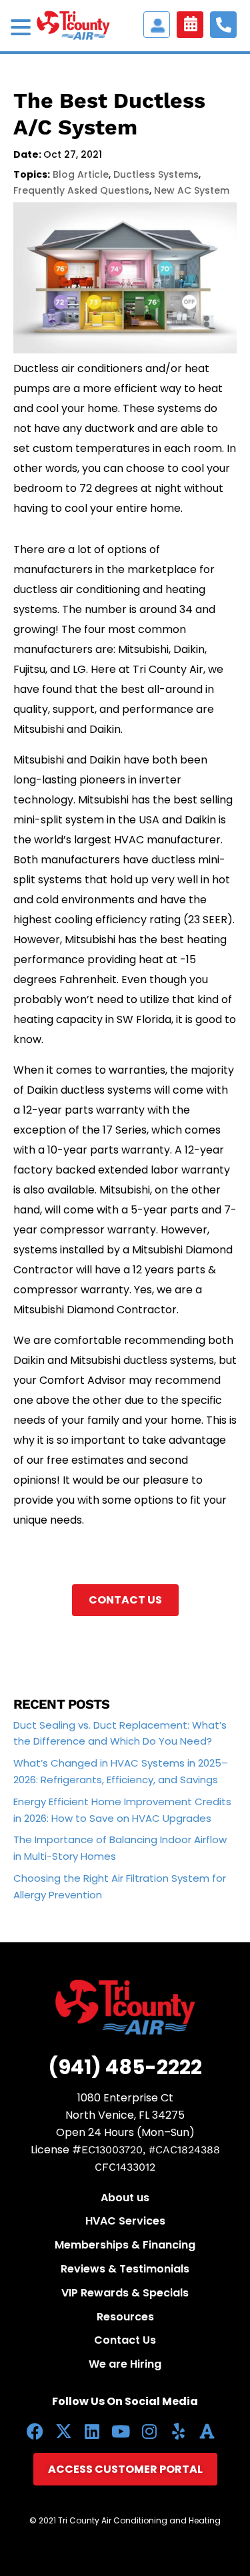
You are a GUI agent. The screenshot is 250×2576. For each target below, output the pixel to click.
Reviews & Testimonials (125, 2269)
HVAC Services (125, 2221)
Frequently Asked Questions (81, 190)
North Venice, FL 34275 (125, 2115)
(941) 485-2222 (125, 2067)
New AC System (192, 190)
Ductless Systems (156, 174)
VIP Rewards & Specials (125, 2293)
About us (125, 2198)
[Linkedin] (92, 2431)
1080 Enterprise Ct (125, 2098)
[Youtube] (121, 2431)
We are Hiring (125, 2364)
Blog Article (81, 174)
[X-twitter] (64, 2431)
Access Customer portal (157, 25)
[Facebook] (35, 2431)
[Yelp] (178, 2431)
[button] (23, 29)
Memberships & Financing (125, 2245)
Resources (125, 2317)
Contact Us (125, 1600)
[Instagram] (150, 2431)
